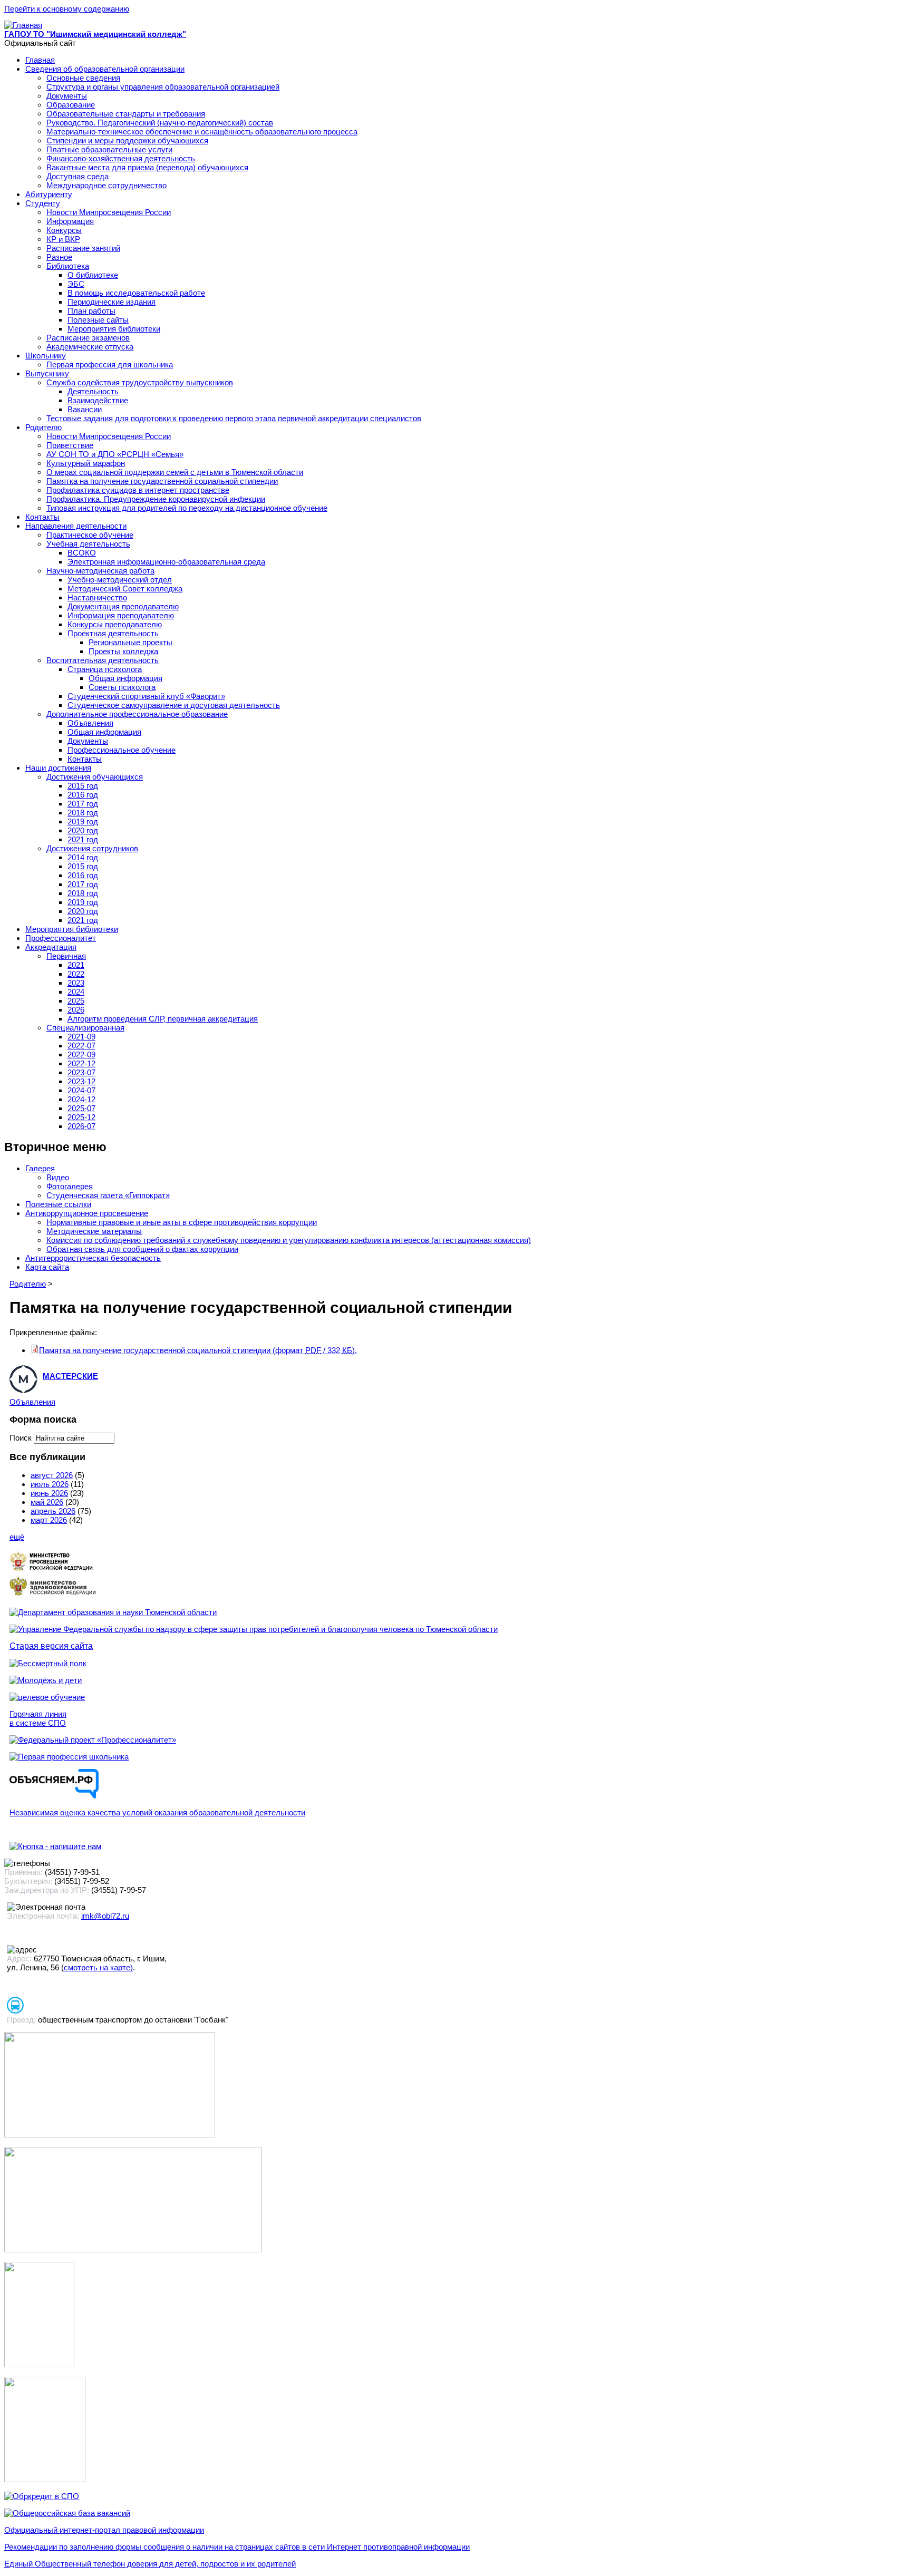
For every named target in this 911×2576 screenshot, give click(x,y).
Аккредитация (51, 947)
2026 (76, 1010)
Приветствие (70, 445)
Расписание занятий (83, 248)
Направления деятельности (76, 526)
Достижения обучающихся (95, 777)
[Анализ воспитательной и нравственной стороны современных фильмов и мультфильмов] (39, 2364)
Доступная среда (77, 176)
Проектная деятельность (113, 633)
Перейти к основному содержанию (67, 9)
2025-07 (81, 1108)
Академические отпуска (90, 347)
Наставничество (97, 597)
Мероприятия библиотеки (114, 329)
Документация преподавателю (123, 606)
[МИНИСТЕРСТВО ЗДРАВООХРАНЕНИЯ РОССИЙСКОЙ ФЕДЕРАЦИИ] (53, 1595)
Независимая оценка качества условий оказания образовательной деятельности (157, 1812)
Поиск (22, 1438)
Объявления (90, 723)
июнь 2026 (49, 1493)
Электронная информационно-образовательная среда (166, 562)
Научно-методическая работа (100, 571)
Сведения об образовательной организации (105, 69)
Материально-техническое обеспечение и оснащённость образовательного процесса (202, 132)
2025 (76, 1001)
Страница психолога (105, 669)
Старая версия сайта (51, 1646)
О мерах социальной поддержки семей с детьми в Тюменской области (175, 472)
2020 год (83, 830)
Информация (70, 221)
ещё (17, 1537)
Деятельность (93, 391)
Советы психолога (122, 687)
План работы (91, 311)
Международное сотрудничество (106, 185)
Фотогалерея (70, 1186)
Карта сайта (47, 1267)
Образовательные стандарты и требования (126, 114)
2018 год (83, 813)
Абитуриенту (49, 194)
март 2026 (49, 1520)
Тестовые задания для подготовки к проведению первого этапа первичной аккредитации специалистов (234, 418)
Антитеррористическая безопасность (93, 1258)
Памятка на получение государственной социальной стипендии (162, 481)
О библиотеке (93, 275)
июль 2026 (50, 1484)
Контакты (42, 517)
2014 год (83, 857)
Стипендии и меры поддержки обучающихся (127, 140)
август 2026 (52, 1475)
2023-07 (81, 1072)
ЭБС (76, 284)
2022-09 (81, 1054)
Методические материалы (94, 1231)
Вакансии (85, 409)
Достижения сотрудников (92, 848)
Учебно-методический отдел (120, 580)
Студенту (43, 203)
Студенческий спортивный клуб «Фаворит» (146, 696)
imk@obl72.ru (105, 1916)
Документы (67, 96)
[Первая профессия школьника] (69, 1757)
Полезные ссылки (58, 1204)
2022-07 (81, 1046)
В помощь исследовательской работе (136, 293)
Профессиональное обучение (122, 750)
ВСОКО (82, 553)
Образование (71, 105)
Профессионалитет (61, 938)
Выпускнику (47, 373)
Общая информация (125, 678)
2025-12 (81, 1117)
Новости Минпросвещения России (109, 212)
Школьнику (46, 356)
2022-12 (81, 1063)
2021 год (83, 839)
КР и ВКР (63, 239)
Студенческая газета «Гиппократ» (108, 1195)
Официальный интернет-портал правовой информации (104, 2530)
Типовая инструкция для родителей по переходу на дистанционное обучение (187, 508)
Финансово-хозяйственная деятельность (121, 158)
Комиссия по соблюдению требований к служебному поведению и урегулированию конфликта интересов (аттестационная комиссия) (289, 1240)
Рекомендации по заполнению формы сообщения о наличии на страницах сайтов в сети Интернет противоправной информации (237, 2547)
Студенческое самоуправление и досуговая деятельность (174, 705)
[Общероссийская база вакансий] (67, 2513)
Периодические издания (112, 302)
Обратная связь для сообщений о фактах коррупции (142, 1249)
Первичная (66, 956)
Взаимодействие (98, 400)
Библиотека (68, 266)
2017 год (83, 804)
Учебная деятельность (88, 544)
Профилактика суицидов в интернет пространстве (138, 490)
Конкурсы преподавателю (115, 624)
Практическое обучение (90, 535)
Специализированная (85, 1028)
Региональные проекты (130, 642)
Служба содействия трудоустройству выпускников (140, 382)
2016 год (83, 795)
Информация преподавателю (121, 615)
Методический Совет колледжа (125, 589)
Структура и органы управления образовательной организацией (163, 87)
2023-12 (81, 1081)
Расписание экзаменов (88, 338)
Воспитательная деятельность (103, 660)
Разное (59, 257)
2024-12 (81, 1099)
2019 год (83, 822)
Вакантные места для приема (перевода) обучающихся (147, 167)
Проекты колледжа (123, 651)
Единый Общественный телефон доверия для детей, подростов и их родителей (150, 2564)
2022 (76, 974)
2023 (76, 983)
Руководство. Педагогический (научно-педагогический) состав (160, 123)
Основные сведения (83, 78)
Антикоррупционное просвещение (87, 1213)
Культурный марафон (86, 463)
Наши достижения (58, 768)
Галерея (40, 1168)
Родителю (43, 427)
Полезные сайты (98, 320)
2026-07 (81, 1126)
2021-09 (81, 1037)
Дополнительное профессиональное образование (137, 714)
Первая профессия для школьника (110, 364)
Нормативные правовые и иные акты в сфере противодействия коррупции (182, 1222)
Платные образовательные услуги (109, 149)
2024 (76, 992)
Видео (58, 1177)
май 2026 (47, 1502)
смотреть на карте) (98, 1967)
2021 (76, 965)
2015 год (83, 786)
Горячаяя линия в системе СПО (38, 1718)
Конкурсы (64, 230)
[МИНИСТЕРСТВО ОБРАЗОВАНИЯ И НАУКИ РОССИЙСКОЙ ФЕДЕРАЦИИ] (53, 1570)
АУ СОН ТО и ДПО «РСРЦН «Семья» (115, 454)
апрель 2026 (53, 1511)
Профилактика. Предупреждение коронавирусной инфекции (156, 499)
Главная (40, 60)
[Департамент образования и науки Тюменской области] (113, 1612)
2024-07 (81, 1090)
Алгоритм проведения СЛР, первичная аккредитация (163, 1019)
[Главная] (23, 25)
